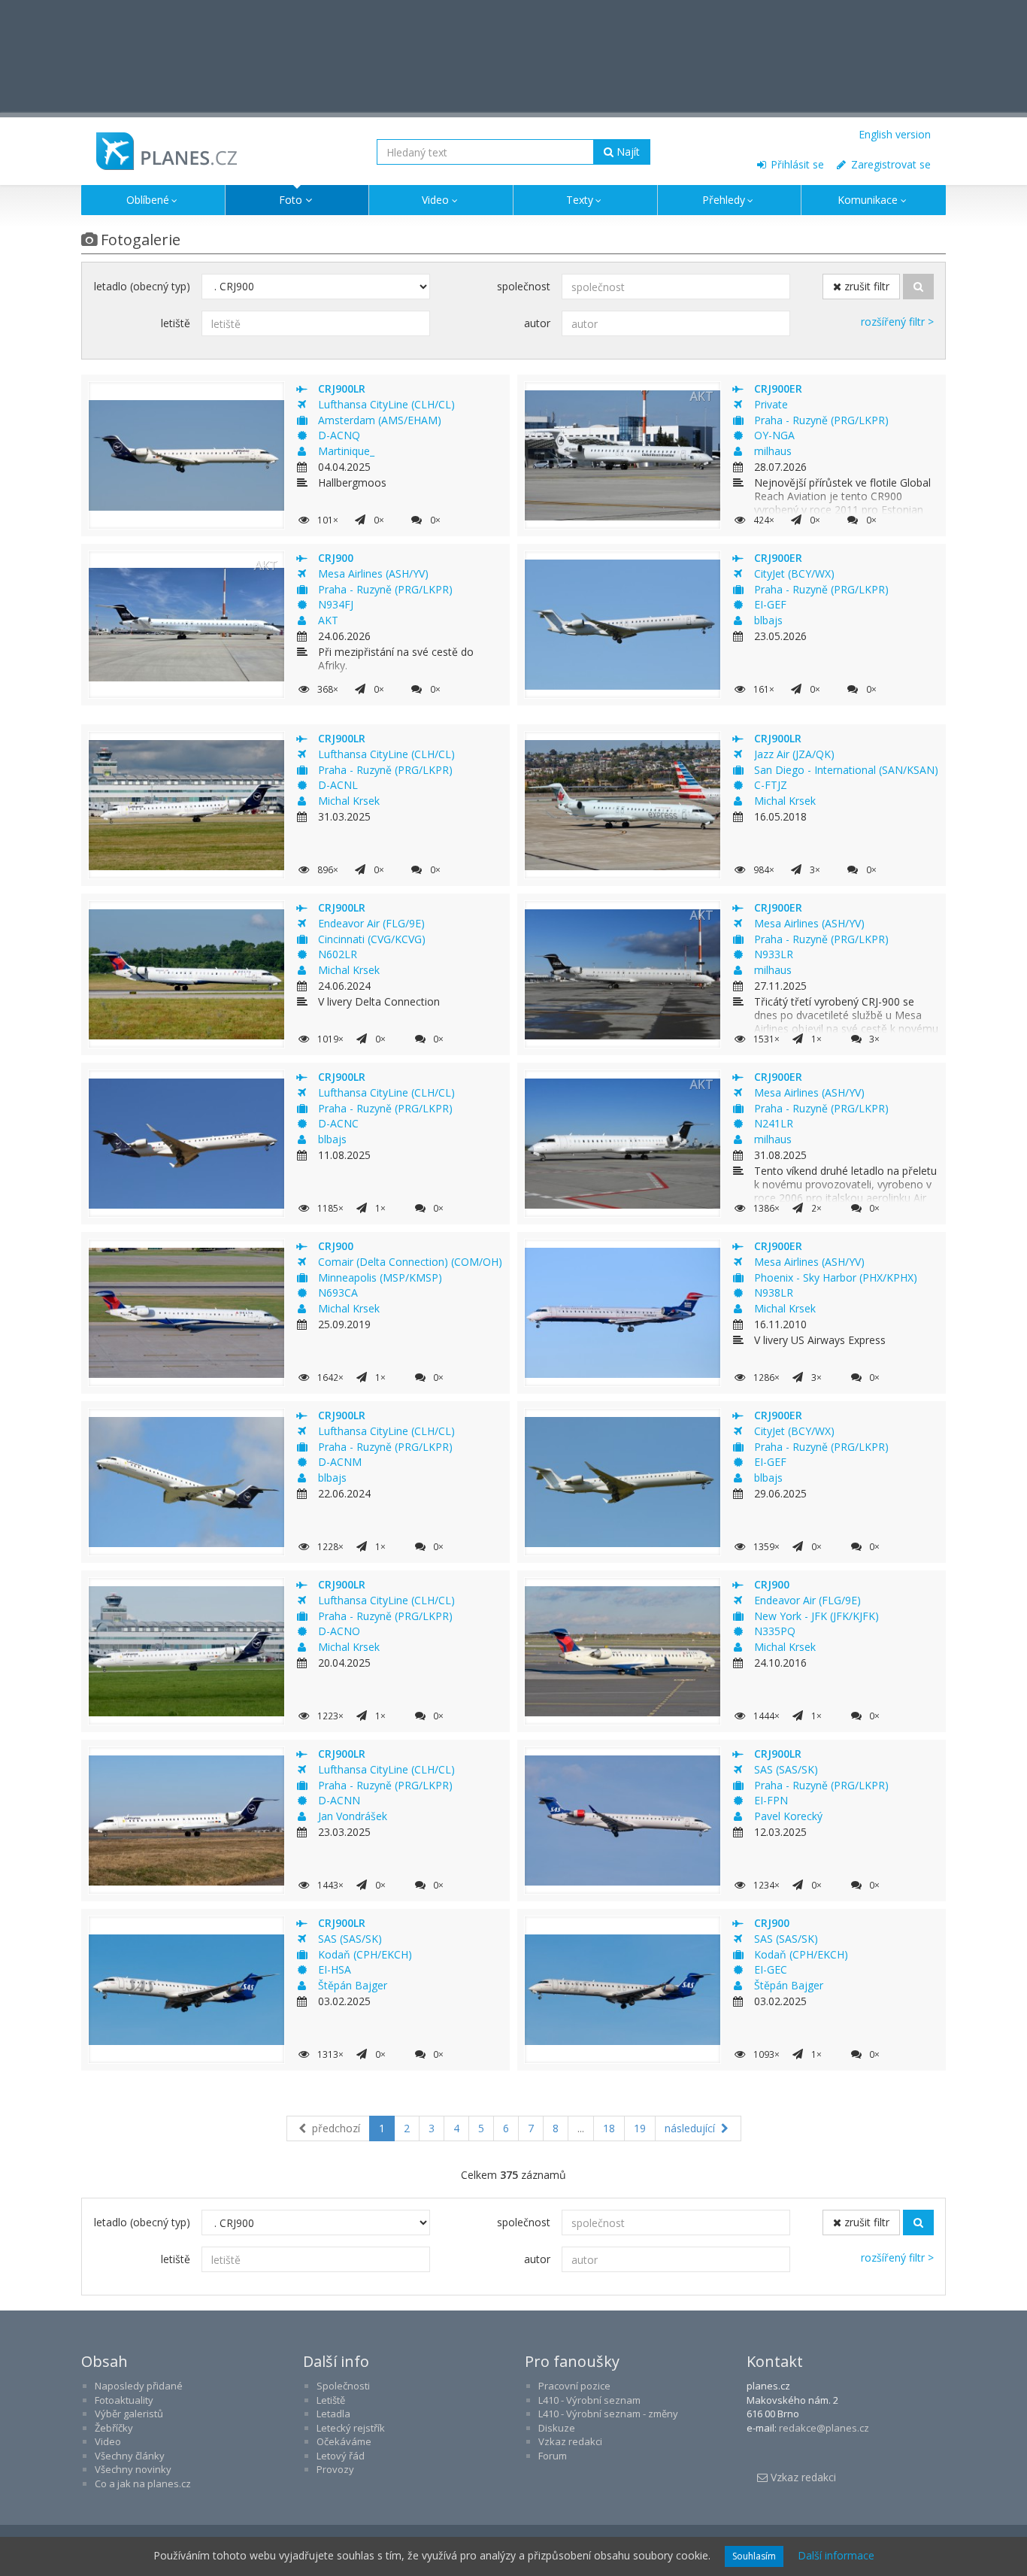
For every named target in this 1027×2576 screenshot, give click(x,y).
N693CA (338, 1293)
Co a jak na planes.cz (143, 2483)
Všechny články (130, 2456)
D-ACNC (338, 1123)
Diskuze (557, 2428)
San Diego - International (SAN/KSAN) (846, 770)
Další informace (836, 2555)
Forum (553, 2456)
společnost (524, 286)
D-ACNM (340, 1462)
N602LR (338, 954)
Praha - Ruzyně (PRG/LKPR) (821, 420)
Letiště (331, 2400)
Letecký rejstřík (351, 2428)
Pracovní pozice (574, 2386)
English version (895, 134)
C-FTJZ (771, 785)
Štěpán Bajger (353, 1985)
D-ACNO (339, 1631)
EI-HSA (335, 1969)
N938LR (774, 1293)
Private (771, 404)
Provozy (335, 2469)
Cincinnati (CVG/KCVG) (372, 939)
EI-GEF (770, 604)
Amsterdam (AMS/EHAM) (380, 420)
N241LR (774, 1123)
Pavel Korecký (788, 1816)
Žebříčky (114, 2428)
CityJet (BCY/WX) (794, 573)
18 (609, 2128)
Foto (291, 200)
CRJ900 (336, 558)
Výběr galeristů (129, 2414)
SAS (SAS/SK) (786, 1769)
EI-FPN (771, 1800)
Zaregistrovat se (889, 164)
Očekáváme (344, 2441)
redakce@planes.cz (824, 2428)
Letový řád (341, 2456)
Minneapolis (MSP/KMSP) (380, 1277)
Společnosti (343, 2386)
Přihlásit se (796, 164)
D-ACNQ (339, 435)
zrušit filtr (865, 286)
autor (537, 323)
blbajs (768, 620)
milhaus (773, 451)
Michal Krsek (349, 801)
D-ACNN (339, 1800)
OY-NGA (774, 435)
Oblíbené (148, 200)
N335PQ (775, 1631)
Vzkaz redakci (570, 2441)
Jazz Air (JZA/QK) (794, 754)
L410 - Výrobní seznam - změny (608, 2414)
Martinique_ (346, 451)
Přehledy (724, 200)
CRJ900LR (342, 388)
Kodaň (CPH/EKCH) (365, 1954)
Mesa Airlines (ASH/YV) (373, 573)
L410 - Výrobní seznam (589, 2400)
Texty (580, 200)
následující (691, 2128)
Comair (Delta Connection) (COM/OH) (410, 1262)
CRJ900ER (778, 388)
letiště (176, 323)
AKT (328, 620)
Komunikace (868, 200)
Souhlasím (754, 2556)
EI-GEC (771, 1969)
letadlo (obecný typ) (142, 286)
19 (640, 2128)
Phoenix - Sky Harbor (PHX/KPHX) (836, 1277)
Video (435, 200)
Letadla (333, 2414)
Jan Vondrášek (353, 1816)
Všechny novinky (133, 2469)
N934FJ (336, 604)
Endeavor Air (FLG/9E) (371, 923)
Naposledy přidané (139, 2386)
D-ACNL (338, 785)
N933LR (774, 954)
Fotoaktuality (124, 2400)
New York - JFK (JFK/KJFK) (816, 1616)
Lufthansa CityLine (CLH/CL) (386, 404)
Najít (627, 152)
